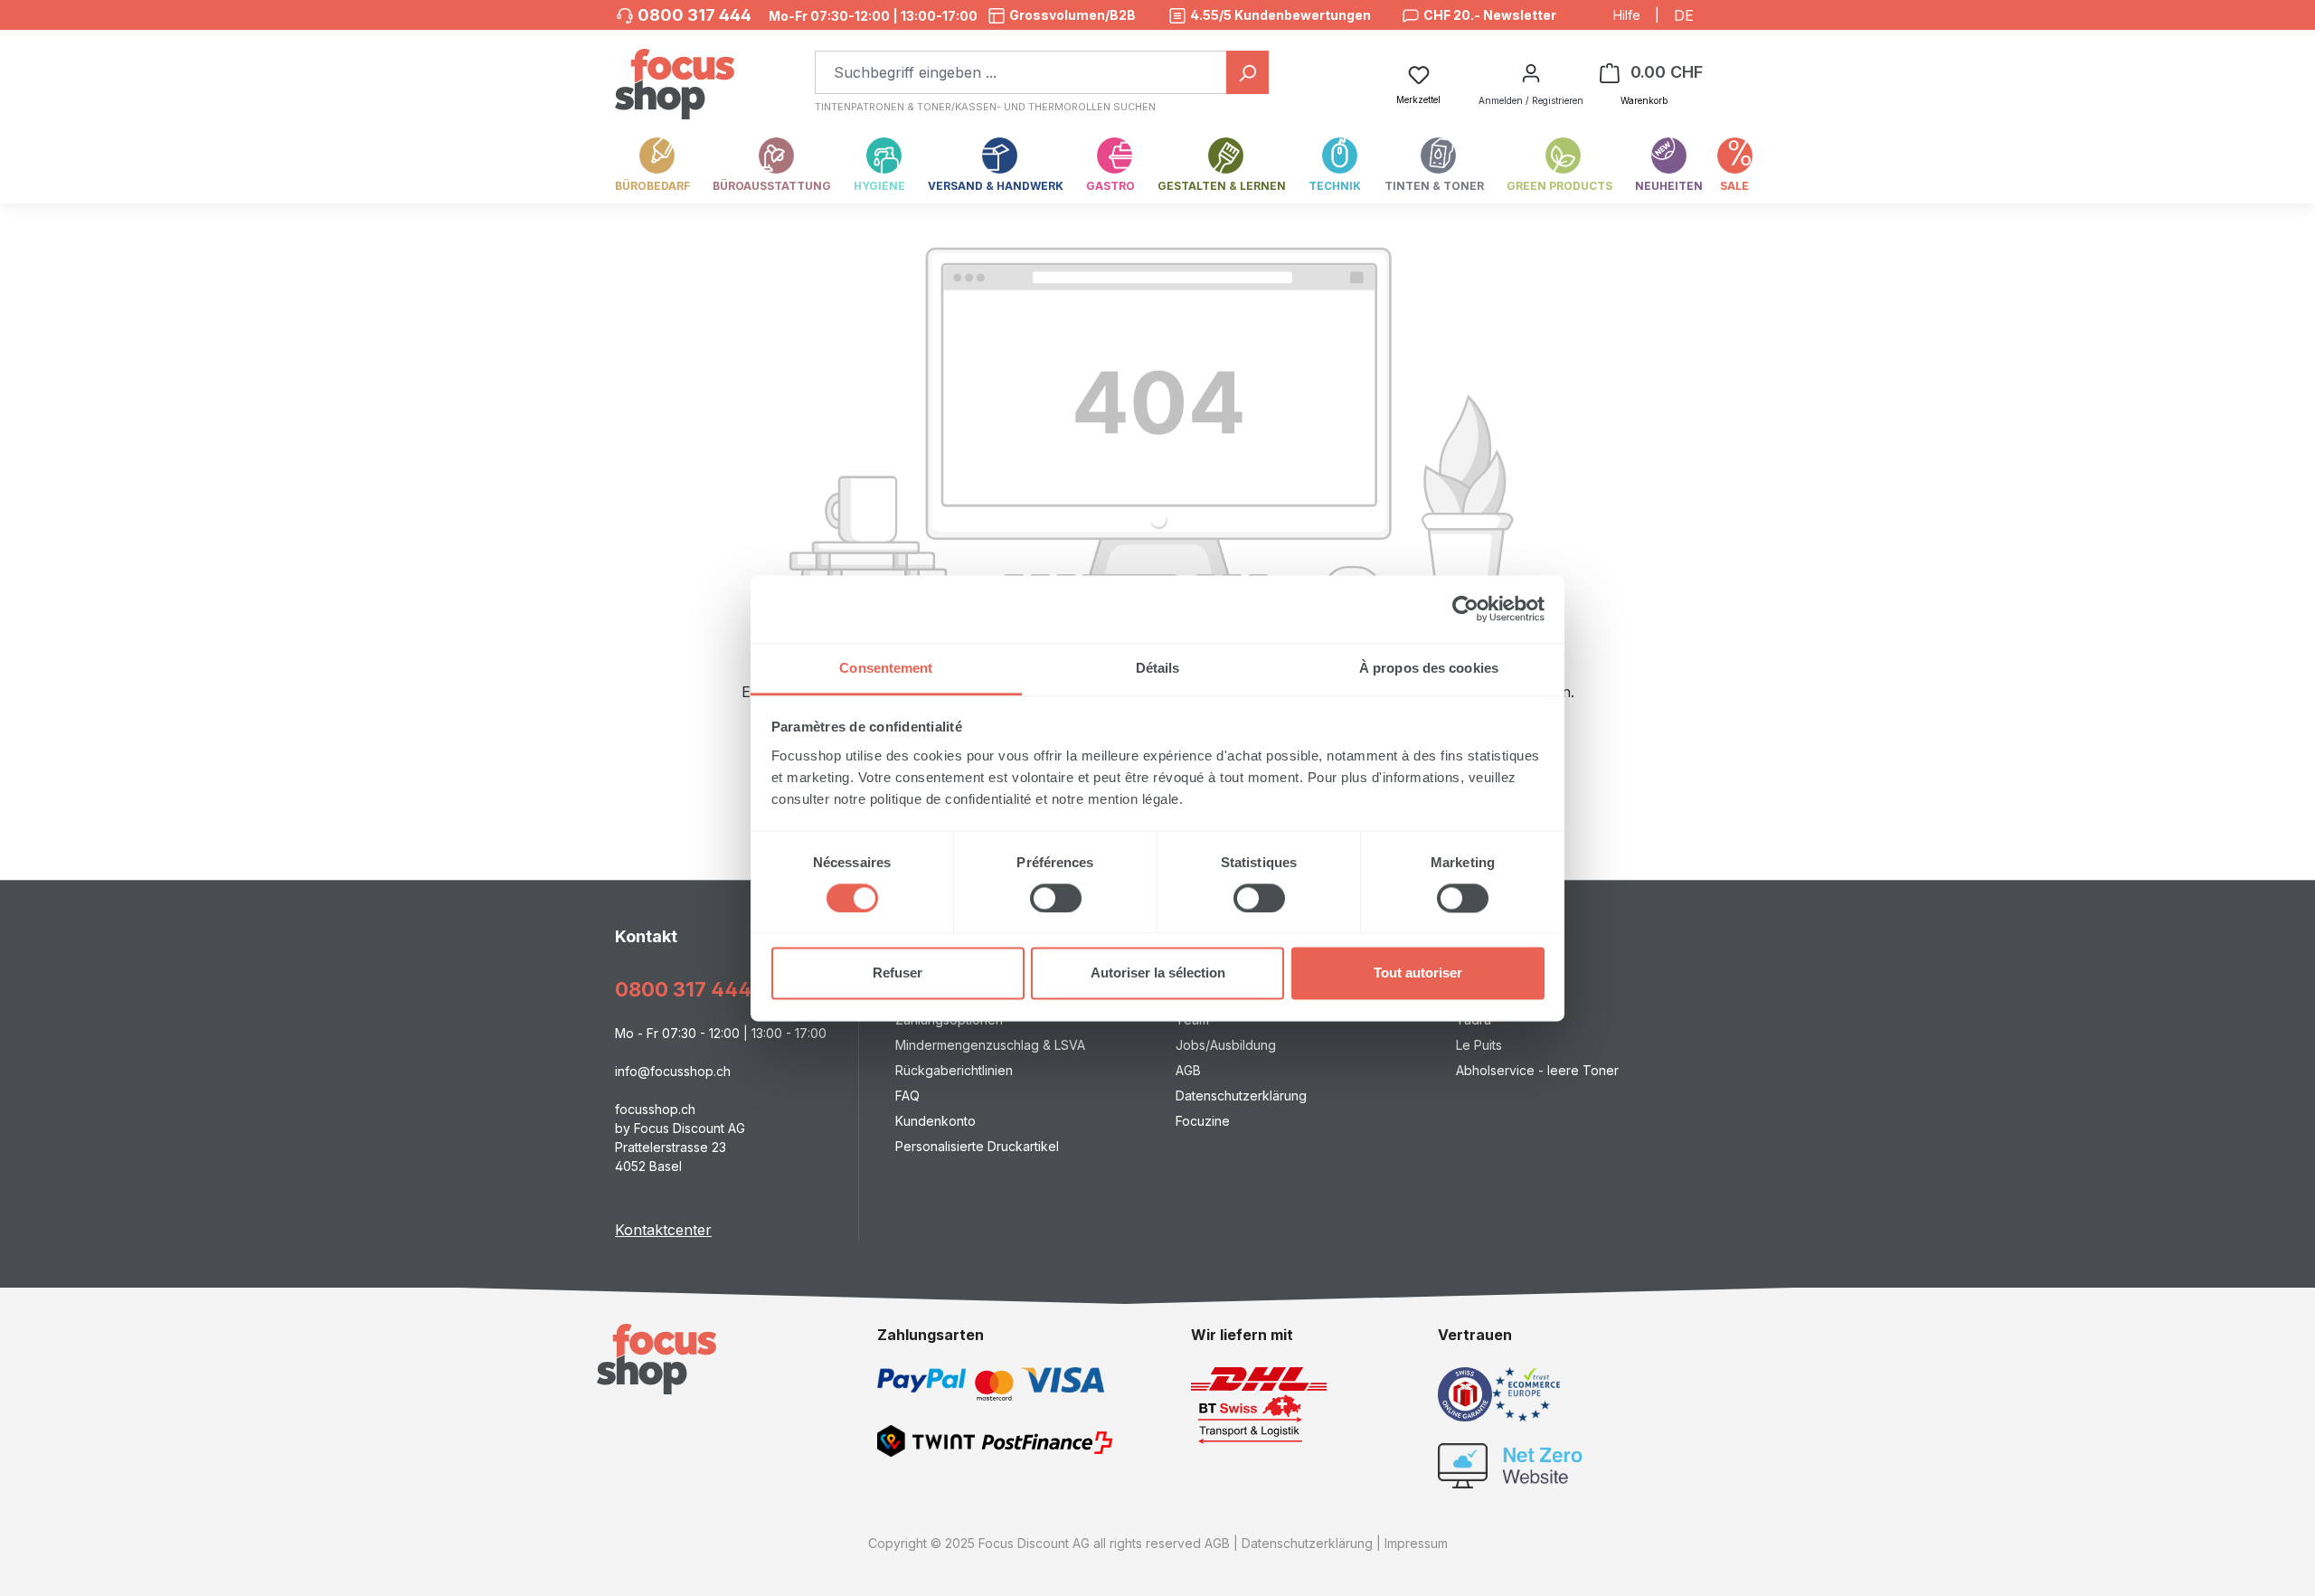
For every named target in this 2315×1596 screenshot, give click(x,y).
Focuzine (1203, 1121)
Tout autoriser (1418, 973)
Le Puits (1479, 1045)
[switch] (1056, 898)
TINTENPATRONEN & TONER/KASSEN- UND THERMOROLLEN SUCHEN (985, 107)
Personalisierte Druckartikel (977, 1146)
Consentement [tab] (886, 668)
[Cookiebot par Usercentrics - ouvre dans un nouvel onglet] (1465, 609)
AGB (1188, 1070)
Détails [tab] (1158, 668)
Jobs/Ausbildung (1226, 1045)
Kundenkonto (935, 1121)
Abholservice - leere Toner (1537, 1070)
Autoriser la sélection (1158, 973)
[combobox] (1021, 72)
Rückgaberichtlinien (954, 1070)
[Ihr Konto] (1531, 72)
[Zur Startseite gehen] (675, 75)
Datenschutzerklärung (1241, 1095)
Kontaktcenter (663, 1230)
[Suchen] (1247, 72)
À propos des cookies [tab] (1429, 668)
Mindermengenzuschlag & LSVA (990, 1045)
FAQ (907, 1095)
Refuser (898, 973)
